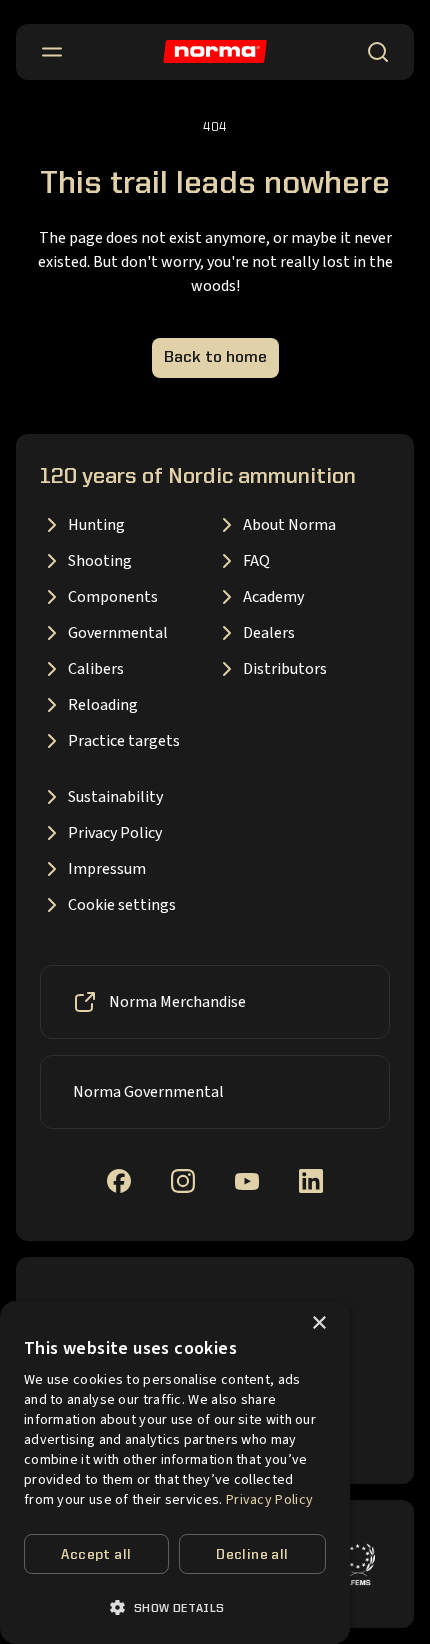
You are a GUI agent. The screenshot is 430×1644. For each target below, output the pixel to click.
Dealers (269, 633)
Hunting (96, 525)
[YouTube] (247, 1181)
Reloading (103, 705)
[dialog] (175, 1472)
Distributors (285, 669)
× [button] (318, 1323)
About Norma (289, 525)
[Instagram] (183, 1181)
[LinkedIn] (311, 1181)
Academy (273, 597)
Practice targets (124, 741)
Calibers (96, 669)
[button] (175, 1607)
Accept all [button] (96, 1555)
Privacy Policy (115, 833)
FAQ (256, 561)
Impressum (107, 869)
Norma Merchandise (177, 1002)
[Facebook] (119, 1181)
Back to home (215, 358)
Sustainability (115, 797)
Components (113, 597)
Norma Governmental (148, 1092)
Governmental (118, 633)
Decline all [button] (252, 1555)
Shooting (100, 561)
